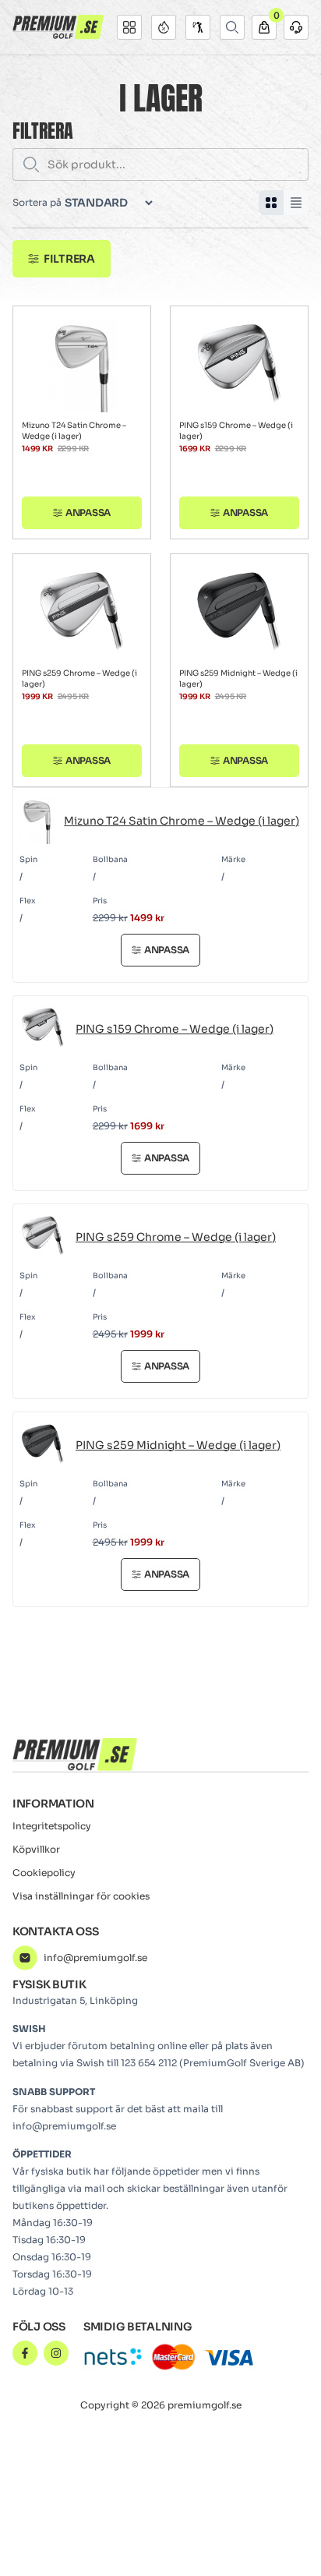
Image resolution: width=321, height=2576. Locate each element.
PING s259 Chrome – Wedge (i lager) (79, 678)
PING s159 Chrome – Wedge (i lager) (236, 431)
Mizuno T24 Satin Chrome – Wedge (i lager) (74, 431)
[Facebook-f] (25, 2353)
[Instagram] (56, 2353)
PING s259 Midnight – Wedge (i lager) (238, 678)
